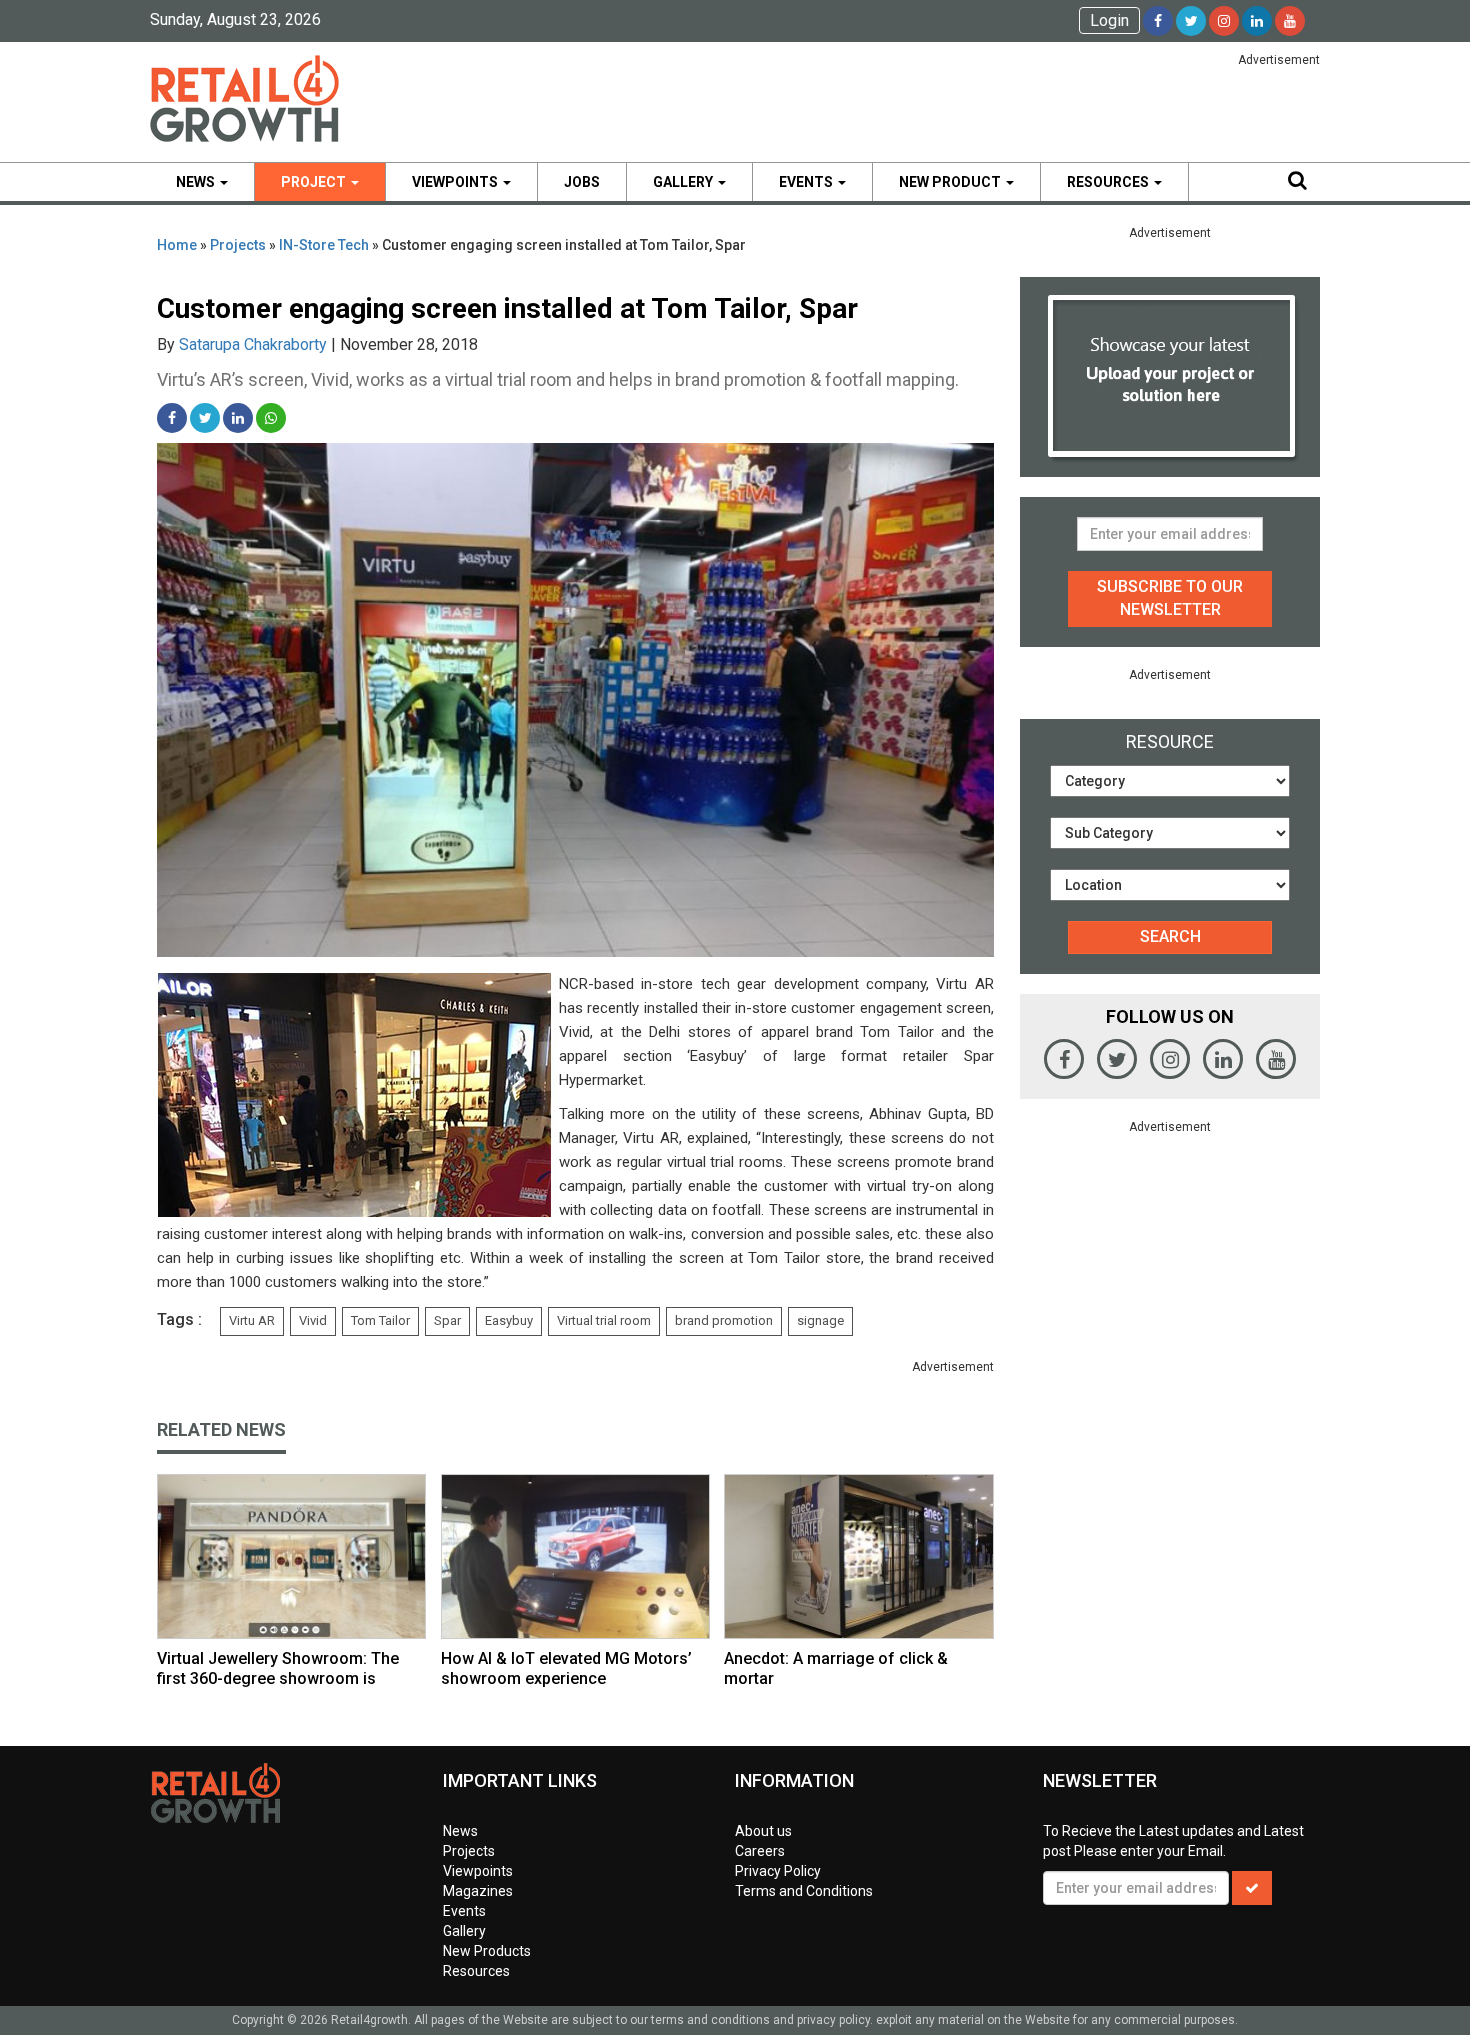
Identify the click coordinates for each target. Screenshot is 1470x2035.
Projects (238, 245)
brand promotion (724, 1320)
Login (1109, 20)
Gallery (684, 182)
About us (763, 1831)
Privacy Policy (778, 1871)
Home (177, 245)
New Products (487, 1951)
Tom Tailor (380, 1320)
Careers (760, 1851)
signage (820, 1320)
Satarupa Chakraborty (253, 344)
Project (315, 182)
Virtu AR (252, 1320)
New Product (951, 182)
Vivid (313, 1320)
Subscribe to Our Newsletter (1170, 598)
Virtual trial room (604, 1320)
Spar (447, 1320)
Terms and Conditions (804, 1891)
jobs (582, 182)
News (197, 182)
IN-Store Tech (324, 245)
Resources (1109, 182)
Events (807, 182)
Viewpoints (456, 182)
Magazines (478, 1891)
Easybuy (509, 1320)
